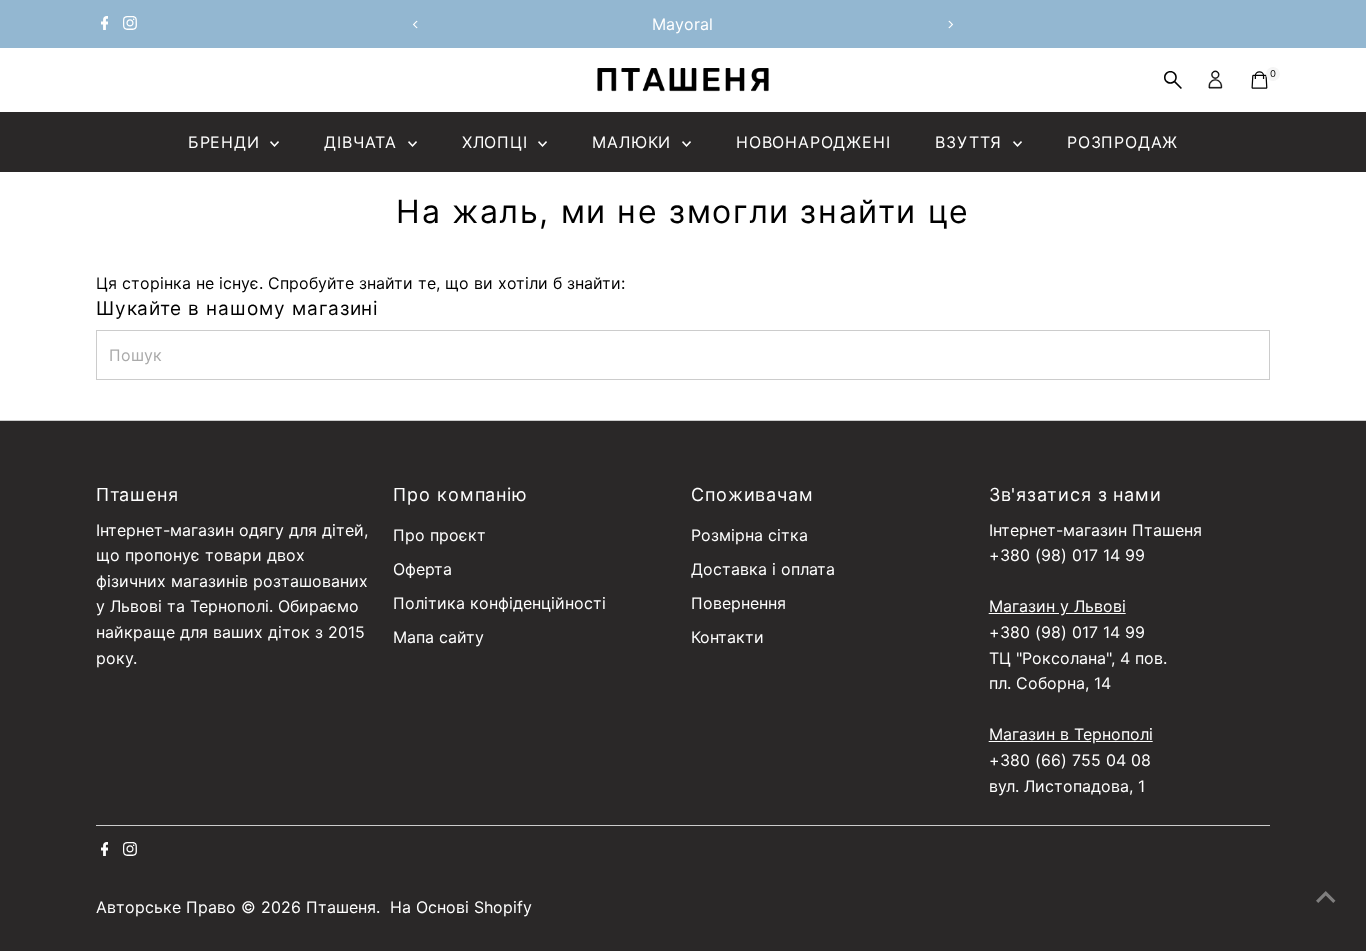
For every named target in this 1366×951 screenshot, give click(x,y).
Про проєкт (439, 535)
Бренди (227, 142)
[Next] (950, 24)
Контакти (727, 637)
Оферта (422, 569)
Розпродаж (1122, 142)
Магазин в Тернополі (1071, 734)
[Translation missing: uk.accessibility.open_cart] (1259, 80)
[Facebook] (105, 24)
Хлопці (498, 142)
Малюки (634, 142)
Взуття (971, 142)
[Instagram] (130, 24)
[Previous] (415, 24)
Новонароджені (813, 142)
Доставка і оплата (763, 569)
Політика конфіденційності (499, 603)
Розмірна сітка (749, 535)
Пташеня (341, 907)
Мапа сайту (438, 637)
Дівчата (363, 142)
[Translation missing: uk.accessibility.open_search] (1173, 80)
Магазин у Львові (1057, 606)
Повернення (738, 603)
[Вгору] (1326, 896)
